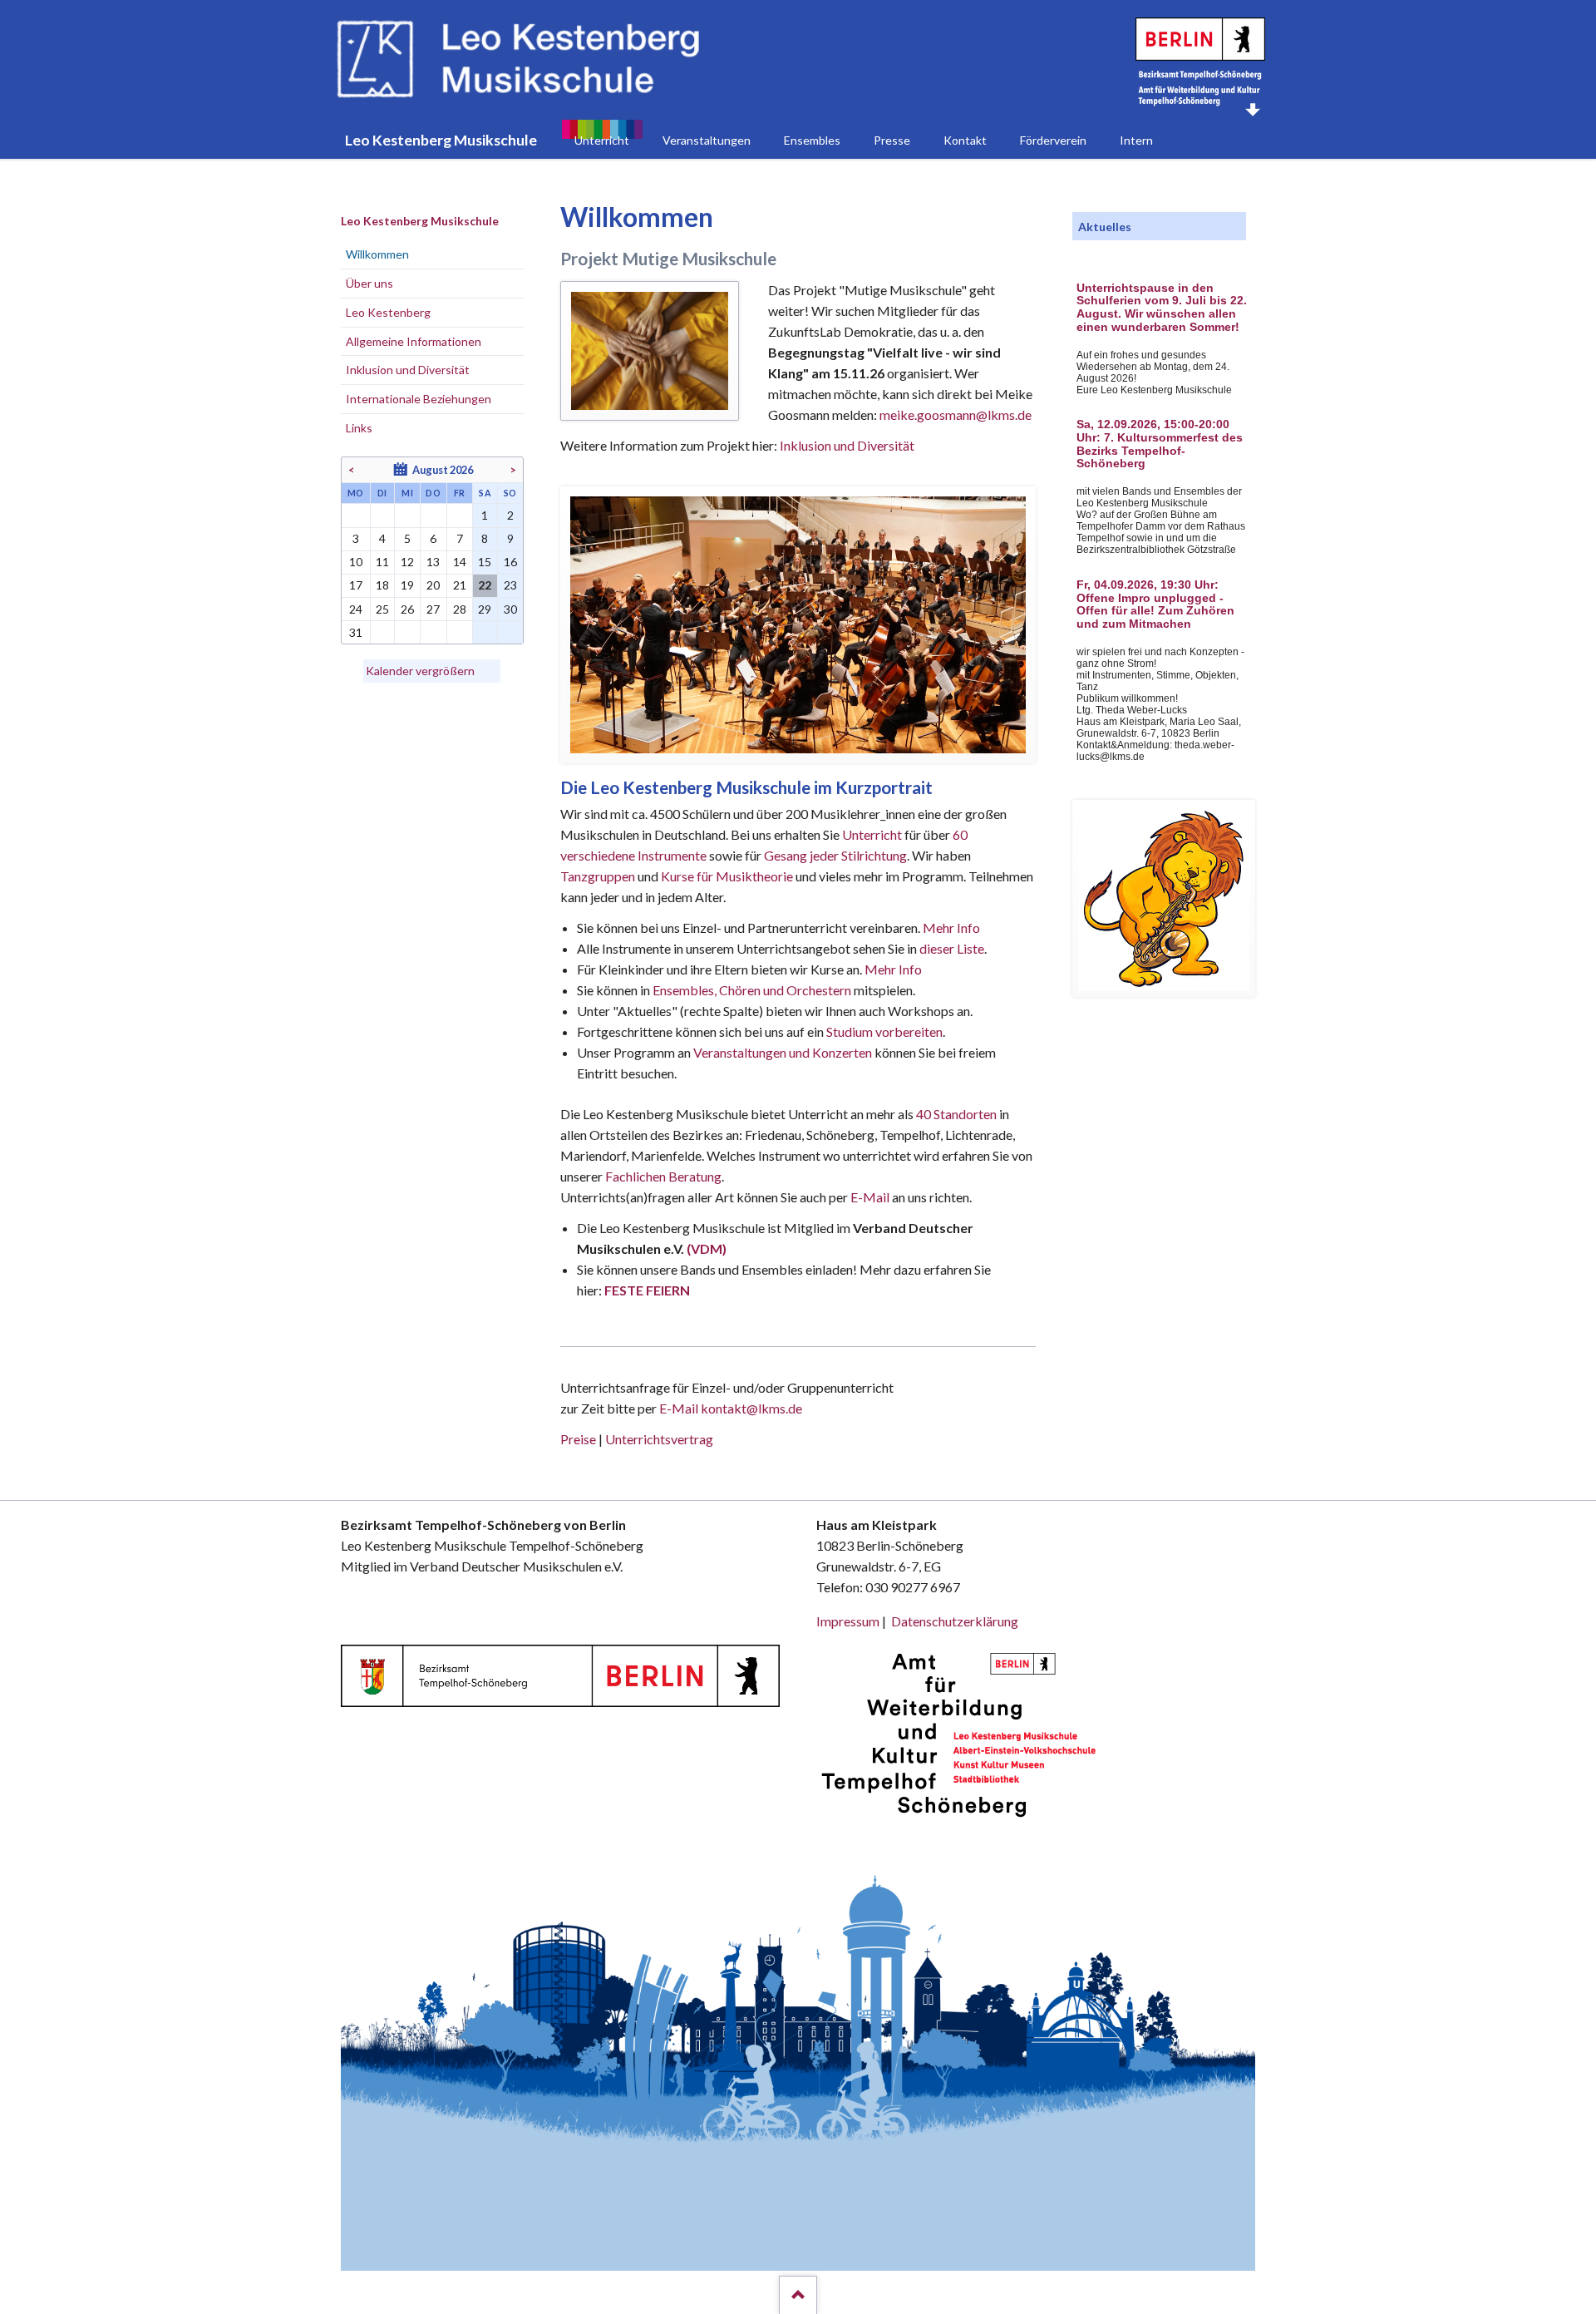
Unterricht (872, 834)
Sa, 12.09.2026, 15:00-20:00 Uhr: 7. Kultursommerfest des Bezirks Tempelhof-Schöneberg (1160, 444)
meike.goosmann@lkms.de (956, 414)
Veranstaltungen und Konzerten (783, 1052)
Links (359, 428)
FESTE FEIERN (647, 1290)
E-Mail (870, 1197)
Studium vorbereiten (884, 1031)
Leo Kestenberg (388, 312)
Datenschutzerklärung (955, 1621)
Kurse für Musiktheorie (727, 876)
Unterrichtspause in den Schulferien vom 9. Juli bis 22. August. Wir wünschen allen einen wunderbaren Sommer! (1162, 308)
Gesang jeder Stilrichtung (835, 855)
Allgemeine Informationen (414, 341)
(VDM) (707, 1248)
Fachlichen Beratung (662, 1176)
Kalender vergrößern (420, 671)
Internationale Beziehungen (419, 399)
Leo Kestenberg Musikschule (420, 221)
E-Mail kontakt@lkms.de (729, 1408)
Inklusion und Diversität (847, 445)
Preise (578, 1439)
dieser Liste (952, 948)
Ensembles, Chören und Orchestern (752, 990)
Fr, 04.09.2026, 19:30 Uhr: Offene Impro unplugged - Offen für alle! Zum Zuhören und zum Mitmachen (1155, 604)
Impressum (848, 1621)
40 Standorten (956, 1114)
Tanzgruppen (599, 876)
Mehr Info (951, 928)
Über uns (369, 283)
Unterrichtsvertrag (659, 1439)
